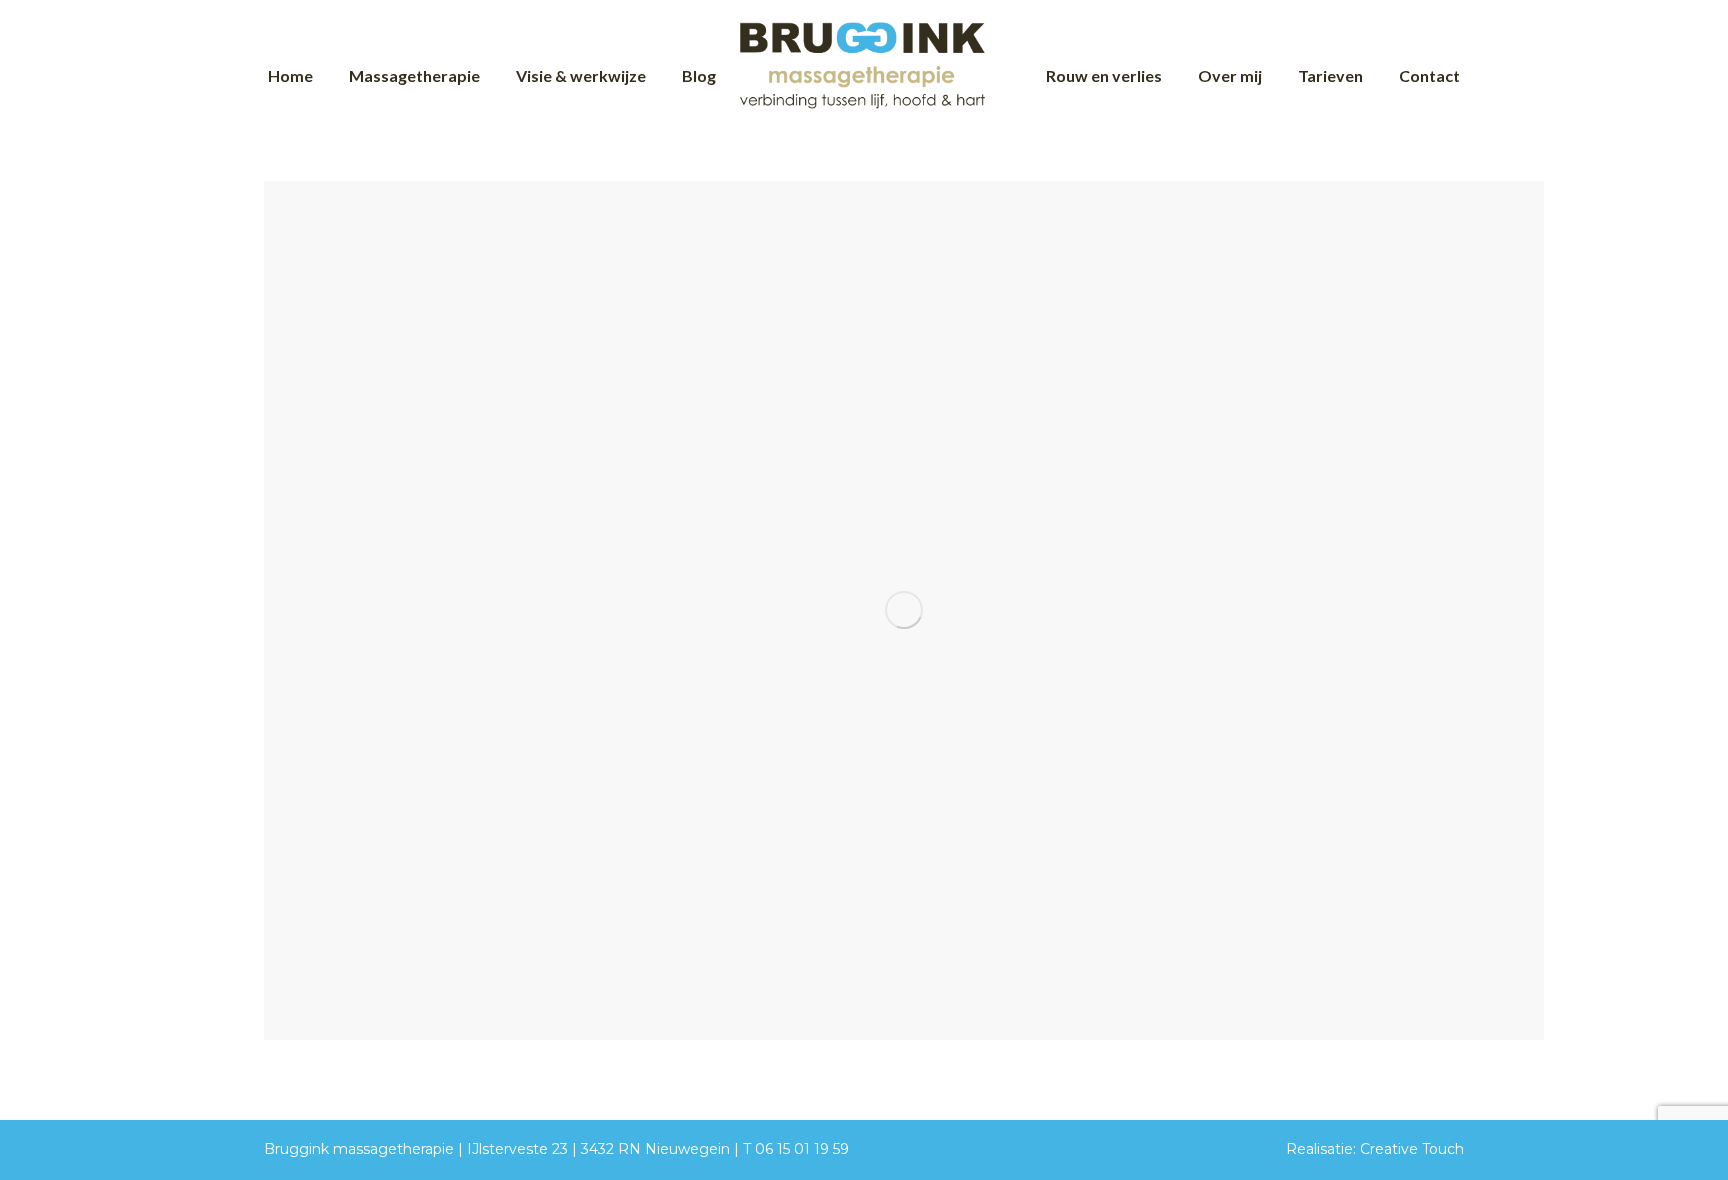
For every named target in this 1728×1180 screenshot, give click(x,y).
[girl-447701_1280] (904, 610)
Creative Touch (1412, 1149)
